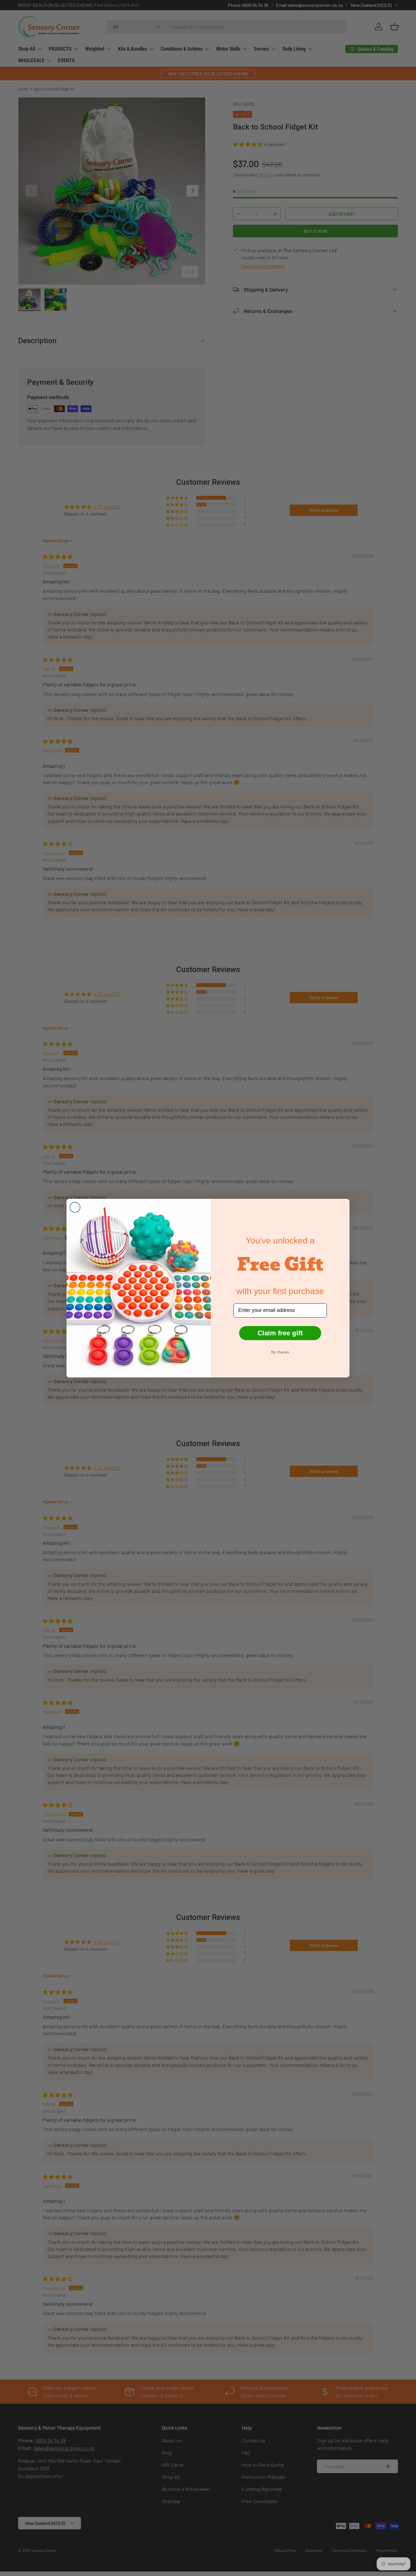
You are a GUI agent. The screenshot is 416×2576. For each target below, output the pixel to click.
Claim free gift (280, 1333)
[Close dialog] (75, 1207)
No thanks (280, 1352)
